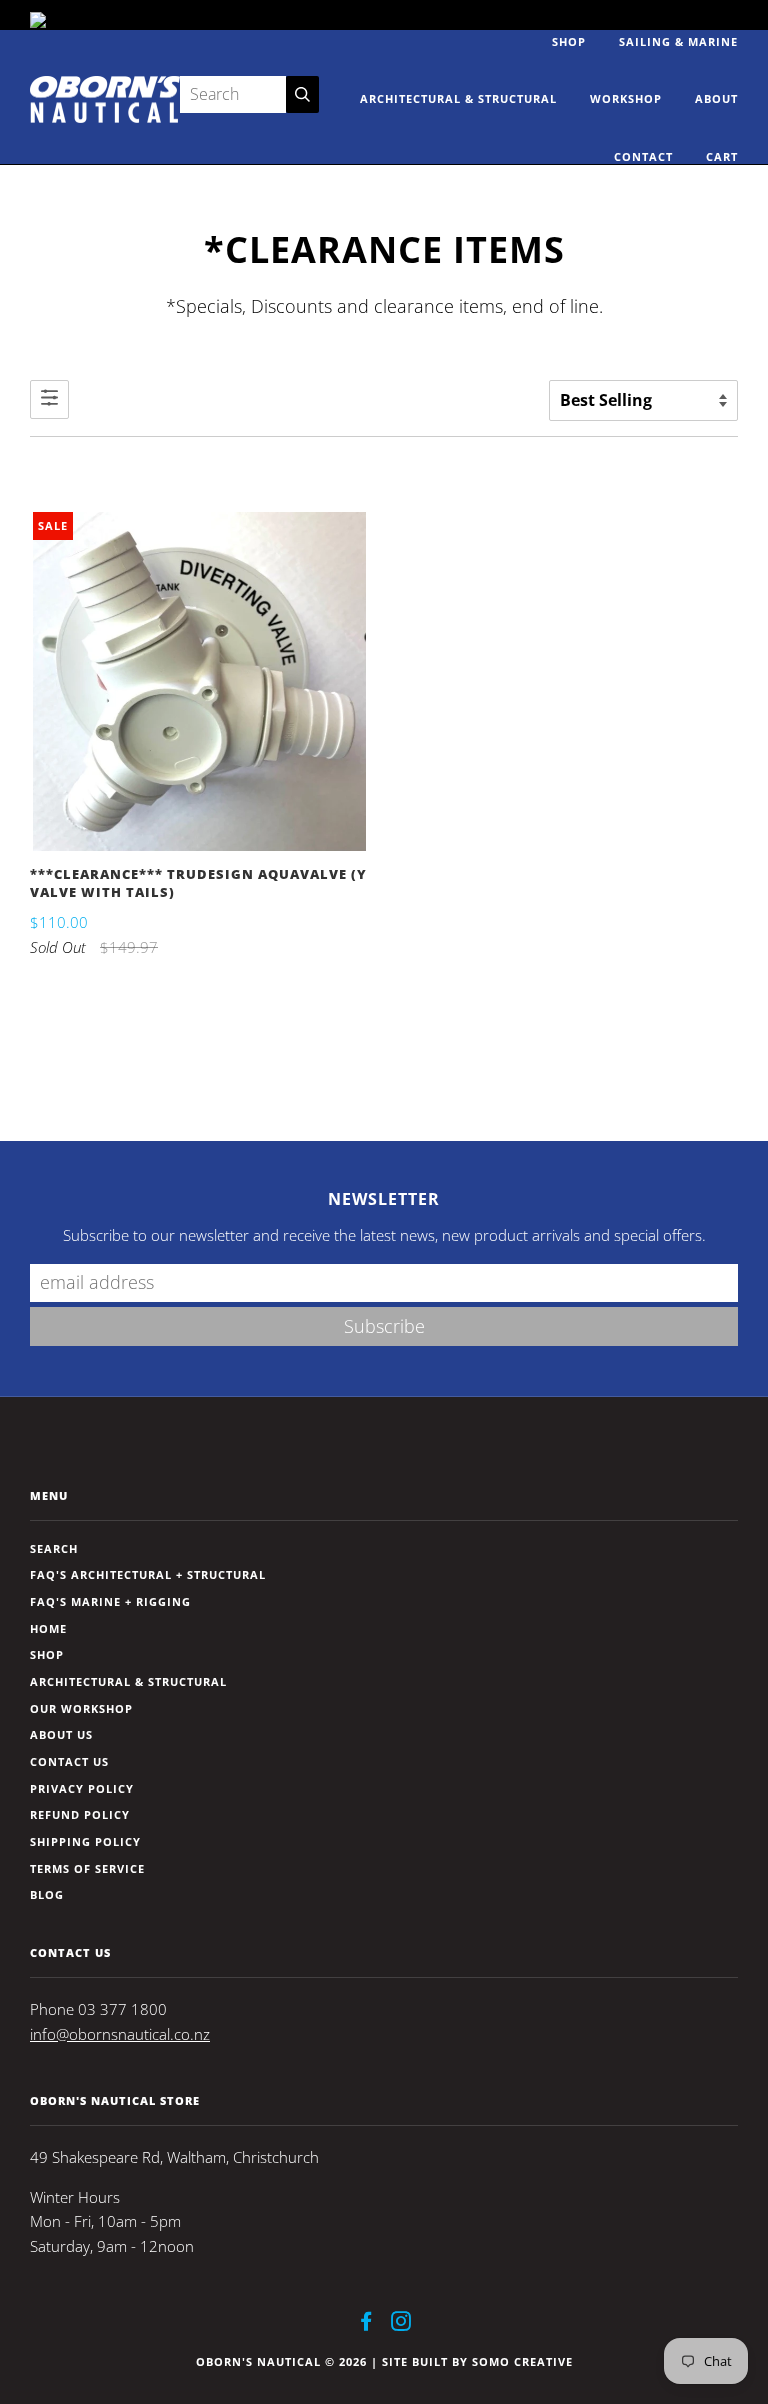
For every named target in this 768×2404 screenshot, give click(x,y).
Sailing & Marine (678, 41)
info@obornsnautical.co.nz (120, 2034)
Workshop (626, 98)
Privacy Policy (82, 1788)
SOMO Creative (522, 2361)
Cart (722, 156)
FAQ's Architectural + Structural (148, 1574)
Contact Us (69, 1761)
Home (48, 1628)
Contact (643, 156)
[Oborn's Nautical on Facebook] (366, 2324)
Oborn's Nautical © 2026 (281, 2361)
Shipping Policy (85, 1841)
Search (54, 1548)
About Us (61, 1734)
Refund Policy (80, 1814)
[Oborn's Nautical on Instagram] (401, 2324)
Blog (47, 1894)
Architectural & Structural (458, 98)
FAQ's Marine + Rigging (110, 1601)
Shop (569, 41)
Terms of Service (87, 1868)
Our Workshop (81, 1708)
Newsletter (384, 1199)
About (716, 98)
